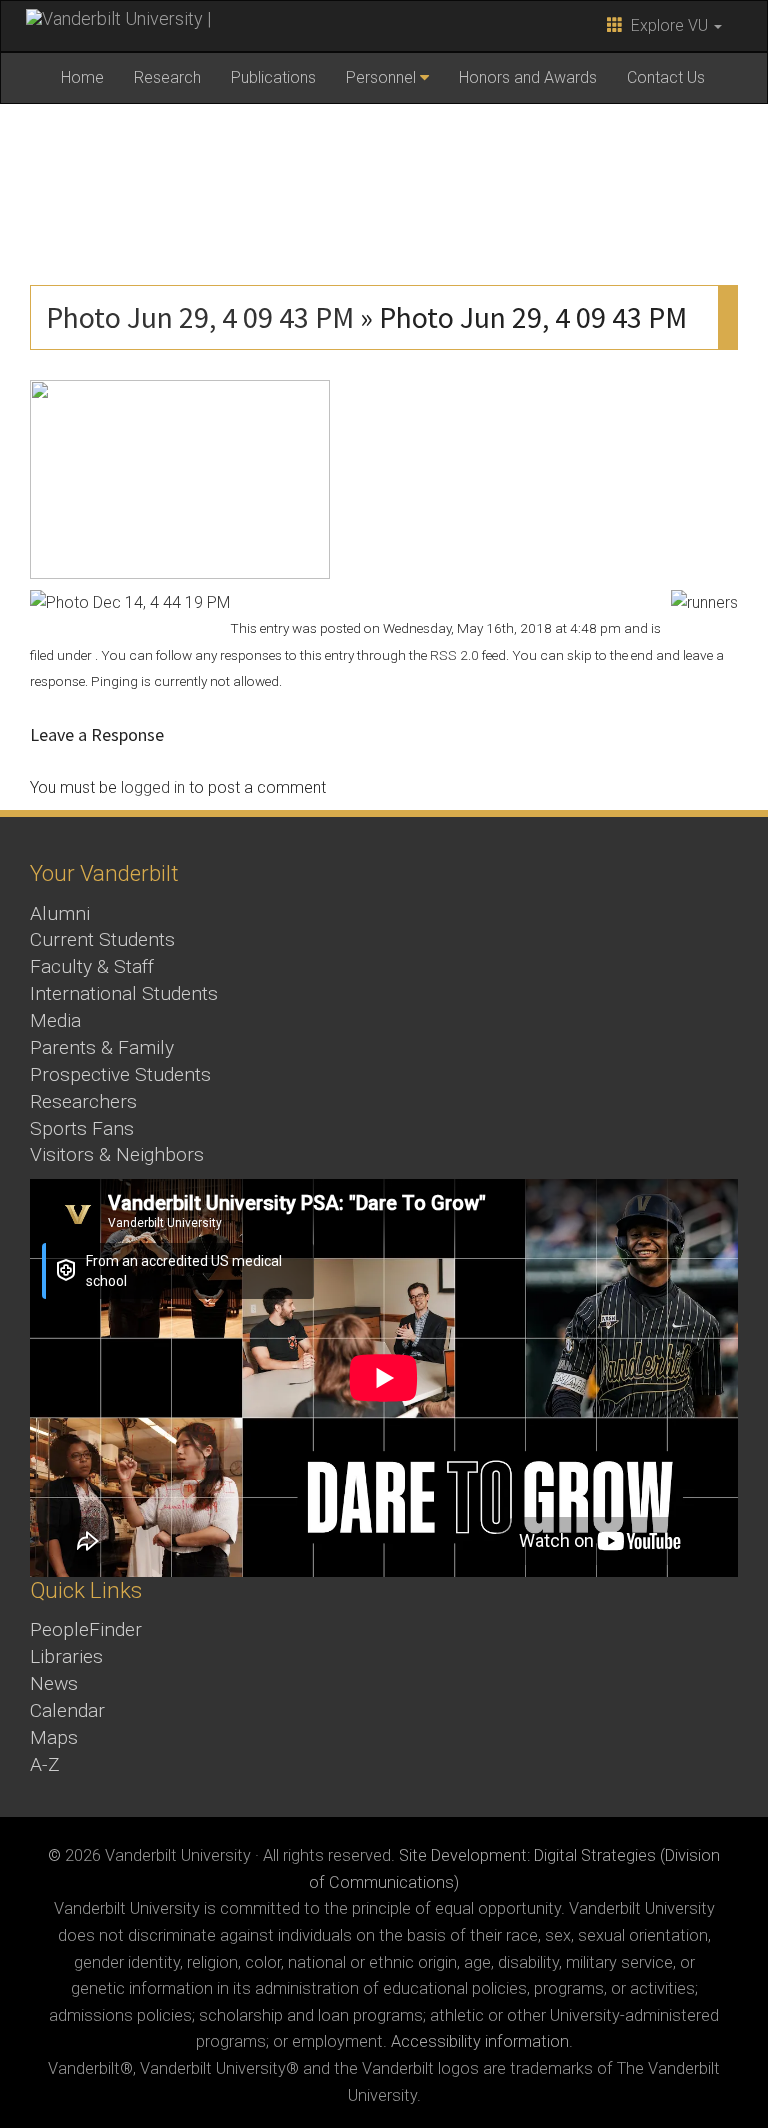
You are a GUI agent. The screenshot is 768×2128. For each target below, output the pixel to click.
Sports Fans (82, 1128)
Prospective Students (120, 1074)
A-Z (45, 1764)
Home (82, 77)
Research (167, 77)
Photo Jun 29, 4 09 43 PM (200, 317)
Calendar (67, 1710)
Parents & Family (102, 1047)
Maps (54, 1737)
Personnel (381, 77)
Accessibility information (480, 2041)
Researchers (83, 1101)
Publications (273, 77)
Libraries (66, 1656)
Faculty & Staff (92, 966)
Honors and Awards (528, 77)
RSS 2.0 (454, 655)
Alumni (60, 913)
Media (55, 1020)
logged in (153, 787)
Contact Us (666, 77)
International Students (124, 993)
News (54, 1683)
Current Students (102, 939)
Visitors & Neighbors (117, 1154)
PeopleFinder (86, 1629)
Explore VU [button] (667, 25)
